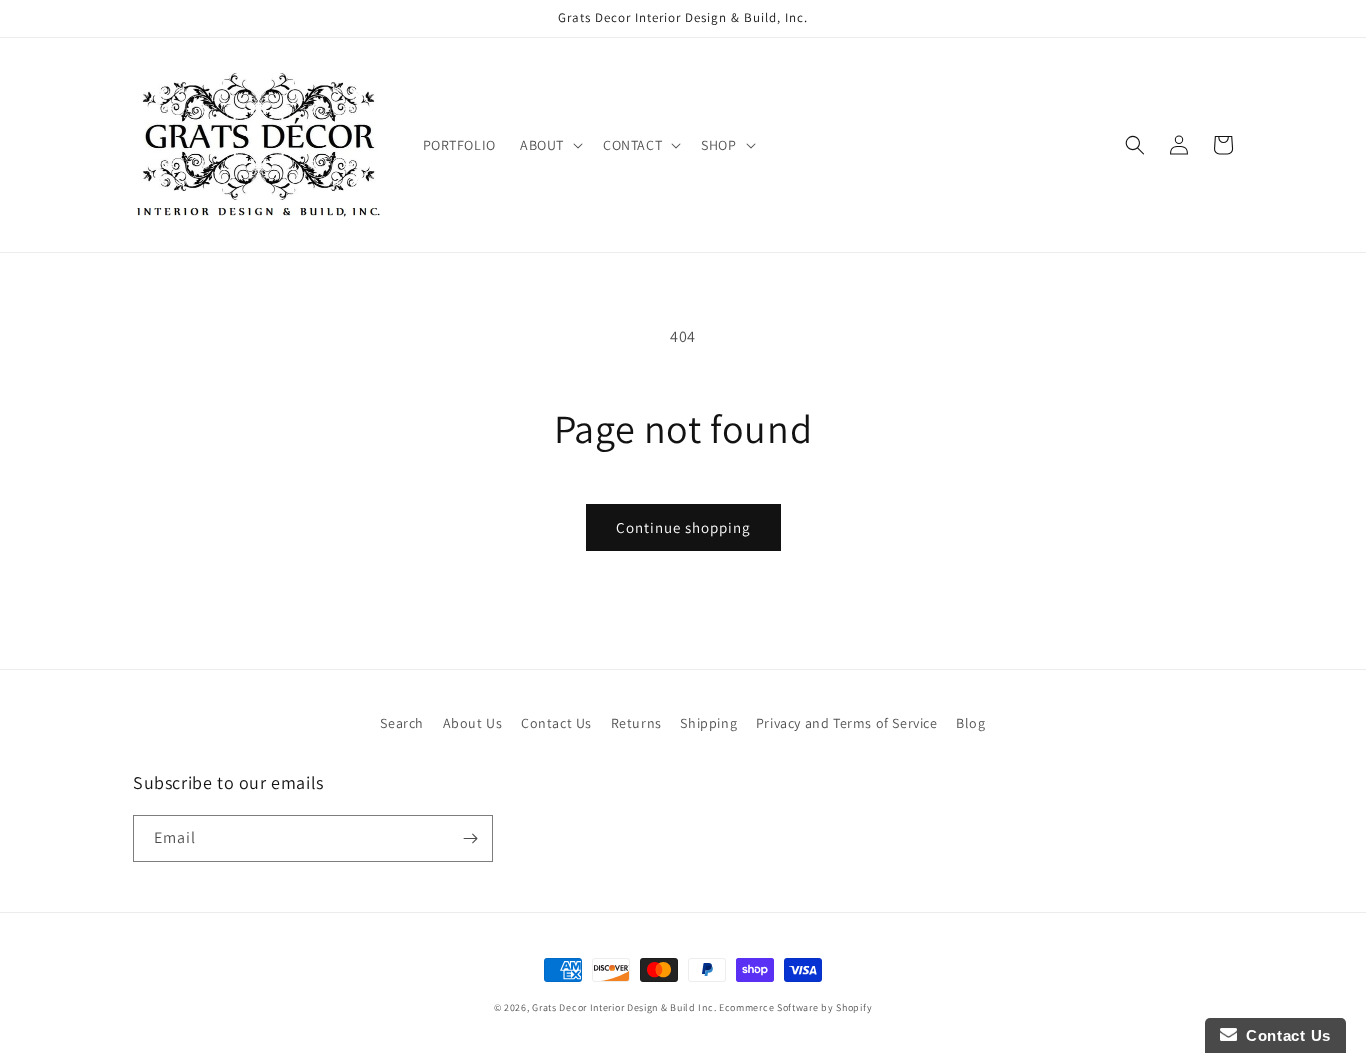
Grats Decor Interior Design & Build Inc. (624, 1007)
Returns (636, 723)
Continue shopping (683, 527)
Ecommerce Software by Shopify (795, 1007)
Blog (970, 723)
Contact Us (556, 723)
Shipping (708, 723)
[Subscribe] (470, 838)
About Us (473, 723)
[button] (549, 145)
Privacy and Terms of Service (847, 723)
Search (402, 723)
